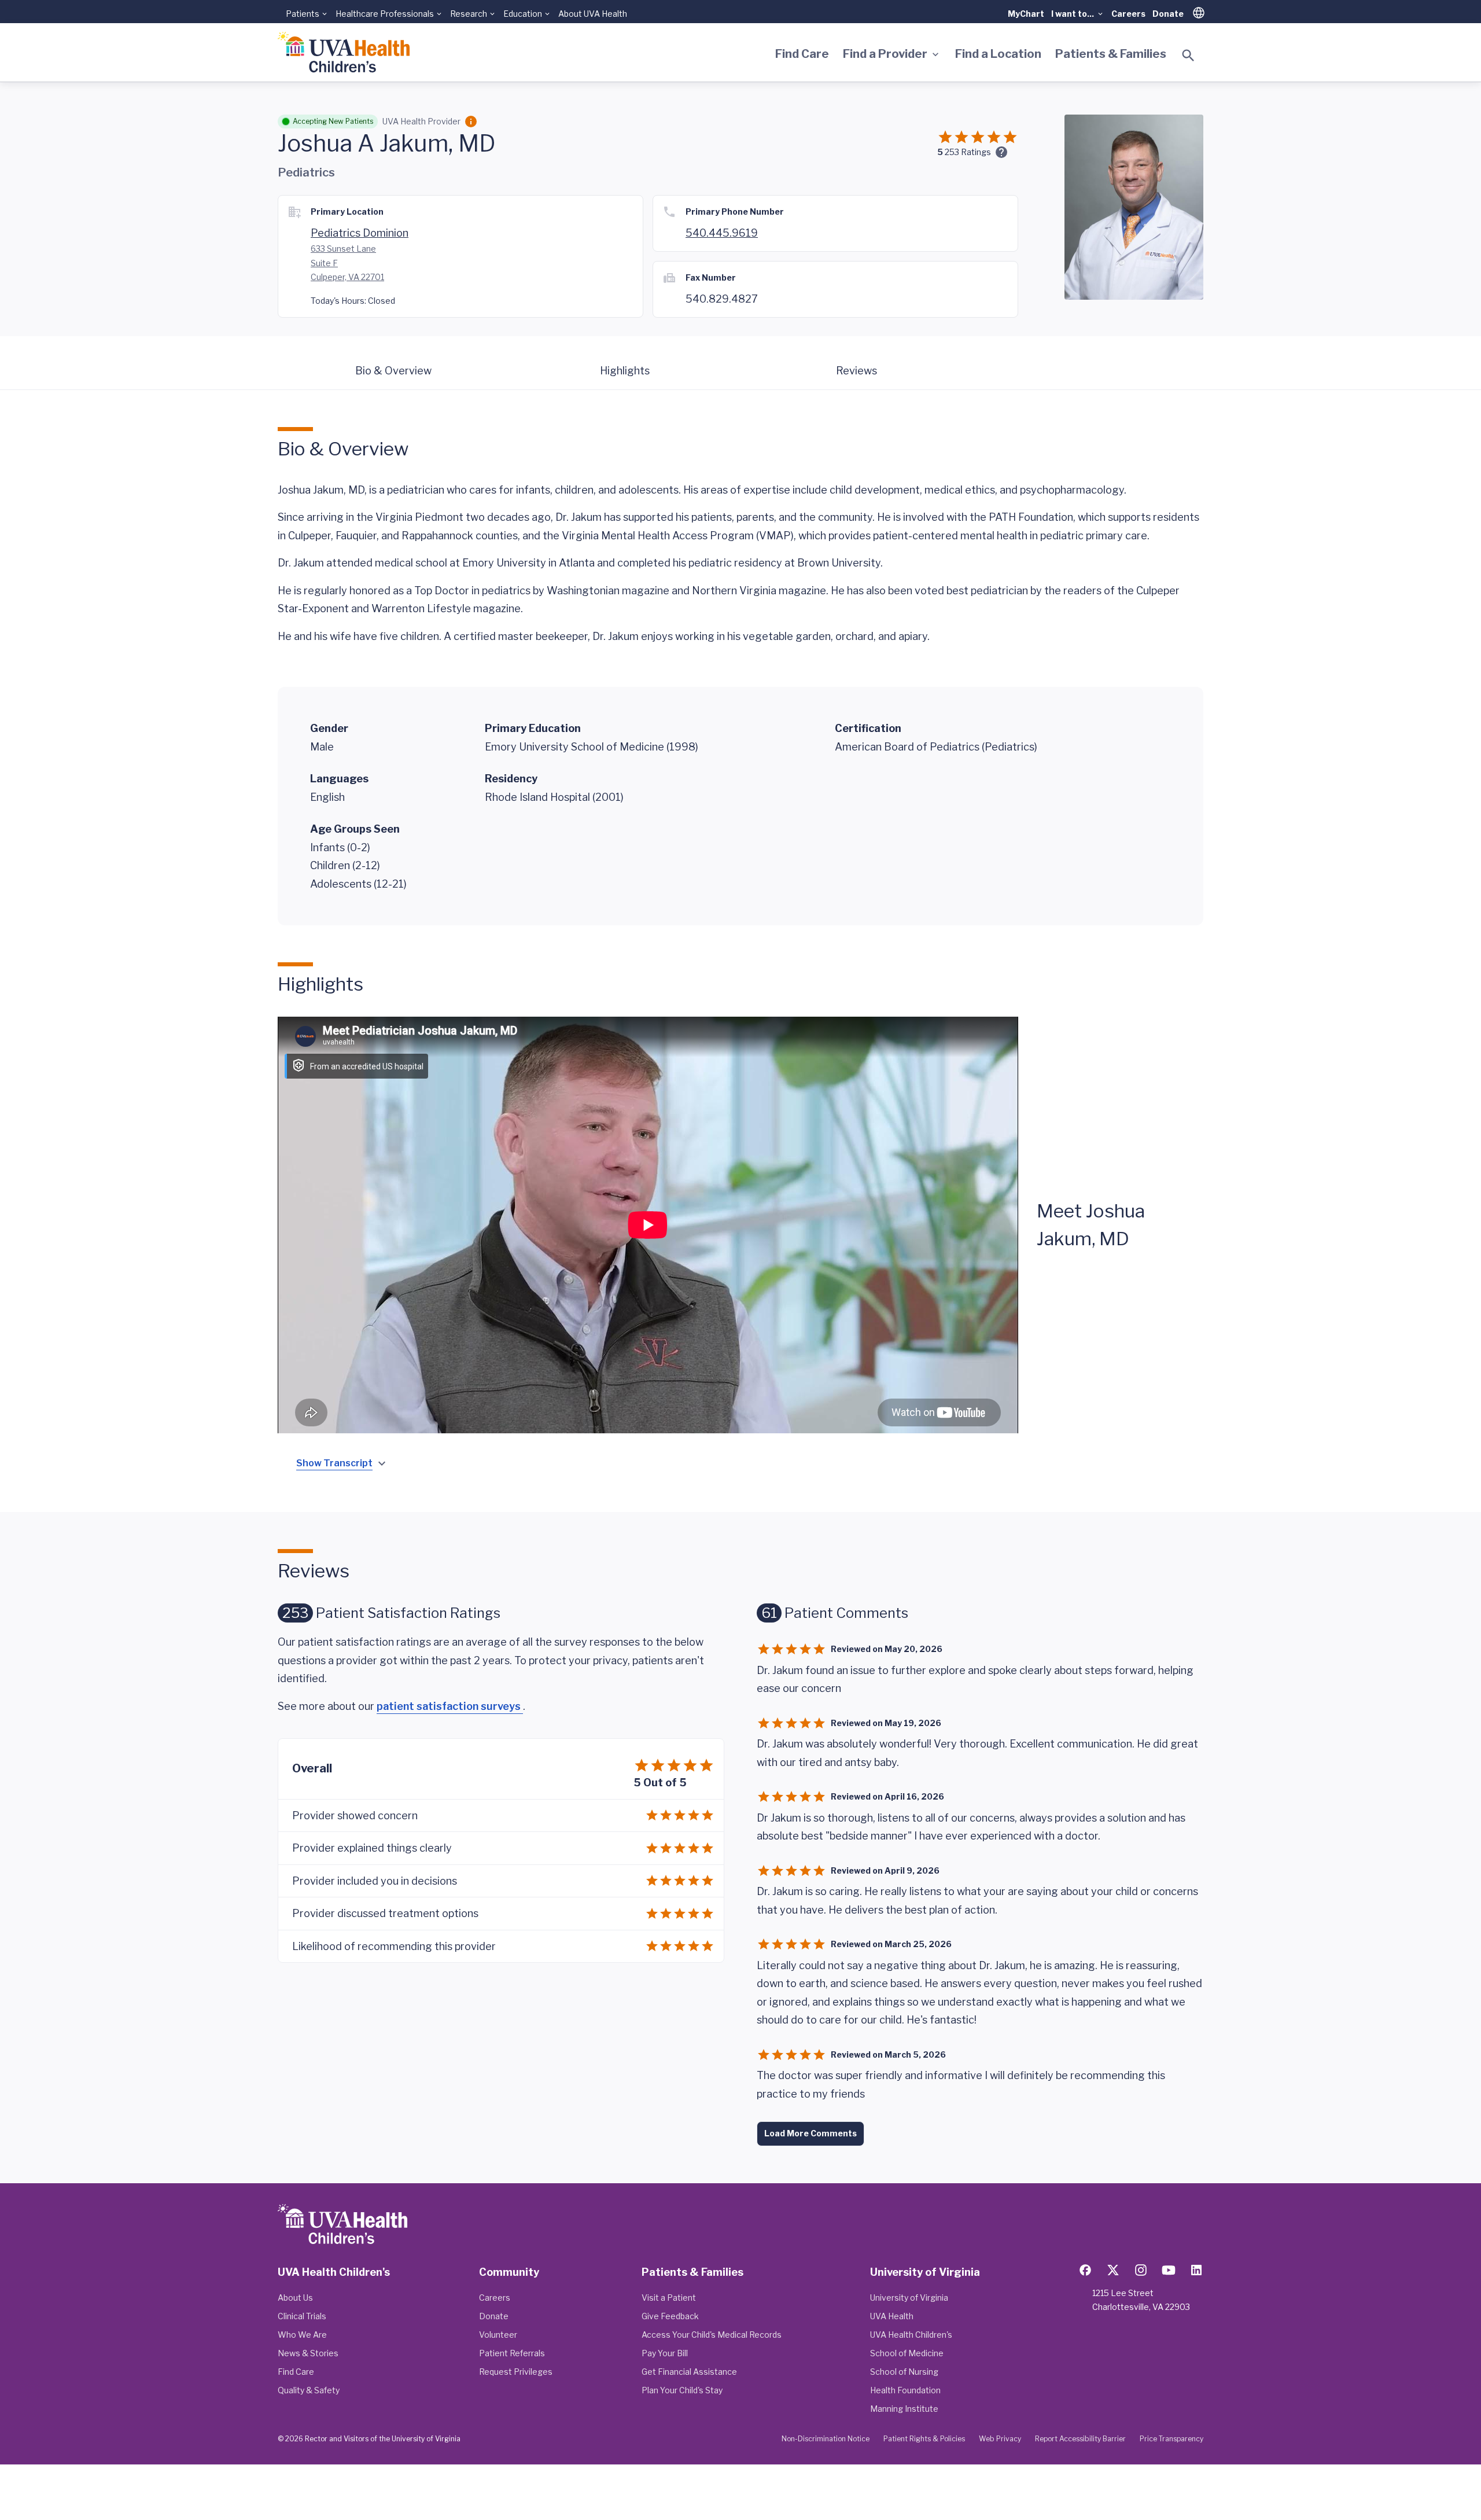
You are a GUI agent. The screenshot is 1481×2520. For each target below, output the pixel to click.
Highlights (625, 371)
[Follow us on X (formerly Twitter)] (1113, 2270)
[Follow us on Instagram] (1141, 2270)
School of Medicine (907, 2353)
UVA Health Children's (911, 2335)
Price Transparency (1171, 2439)
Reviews (856, 371)
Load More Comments (811, 2133)
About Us (295, 2298)
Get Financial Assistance (689, 2372)
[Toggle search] (1188, 56)
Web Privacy (1000, 2439)
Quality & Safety (309, 2390)
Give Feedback (670, 2316)
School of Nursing (904, 2372)
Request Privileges (516, 2372)
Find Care (802, 54)
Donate (1168, 14)
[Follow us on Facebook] (1085, 2270)
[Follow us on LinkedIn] (1196, 2270)
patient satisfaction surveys (450, 1706)
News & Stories (308, 2353)
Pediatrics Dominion (360, 233)
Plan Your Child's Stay (682, 2390)
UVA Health (892, 2316)
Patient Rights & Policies (924, 2439)
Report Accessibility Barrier (1080, 2439)
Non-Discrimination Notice (826, 2439)
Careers (1128, 14)
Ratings (968, 152)
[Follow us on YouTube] (1169, 2270)
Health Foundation (905, 2390)
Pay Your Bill (665, 2353)
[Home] (344, 52)
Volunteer (498, 2335)
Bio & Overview (393, 371)
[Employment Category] (471, 122)
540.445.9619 (722, 233)
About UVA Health (593, 14)
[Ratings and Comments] (1001, 152)
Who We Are (302, 2335)
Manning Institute (904, 2409)
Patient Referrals (512, 2353)
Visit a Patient (669, 2298)
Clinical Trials (302, 2316)
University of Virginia (909, 2298)
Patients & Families (1111, 54)
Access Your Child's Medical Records (712, 2335)
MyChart (1026, 14)
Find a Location (998, 54)
